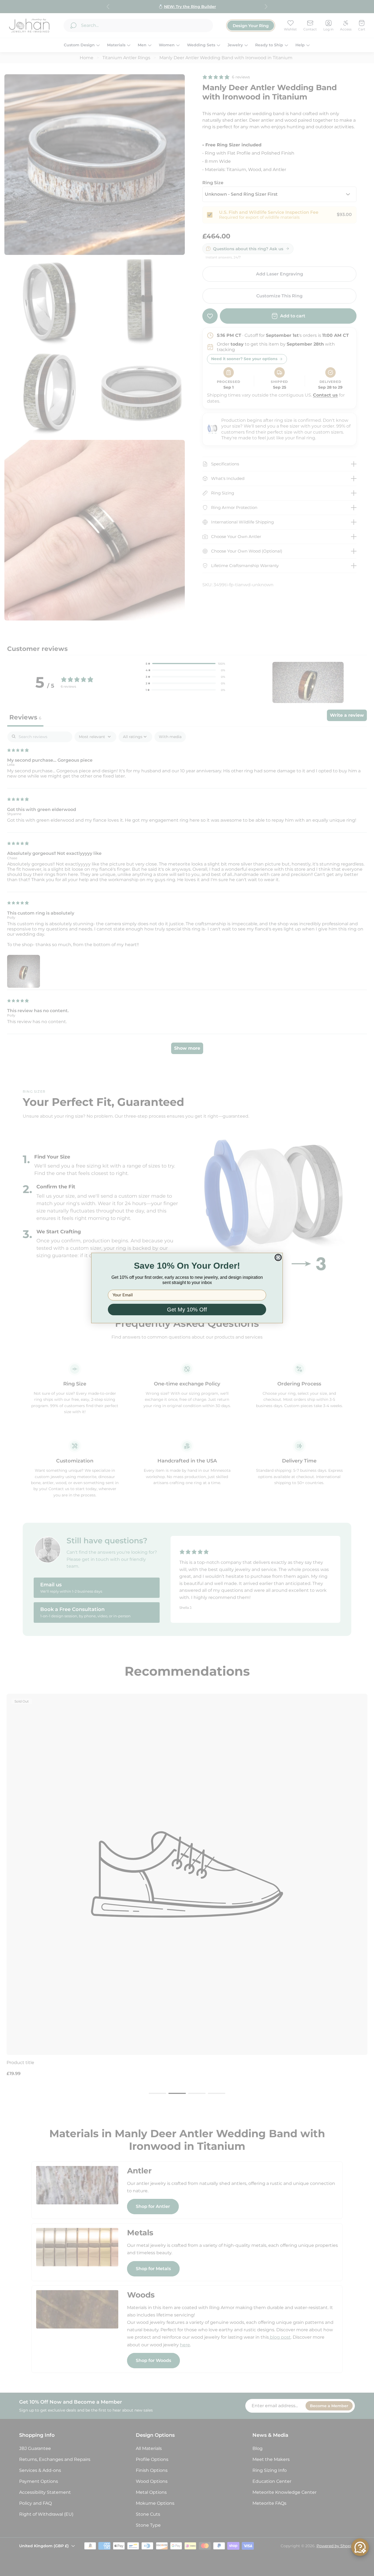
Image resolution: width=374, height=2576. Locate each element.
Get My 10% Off (187, 1310)
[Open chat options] (360, 2547)
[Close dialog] (278, 1257)
